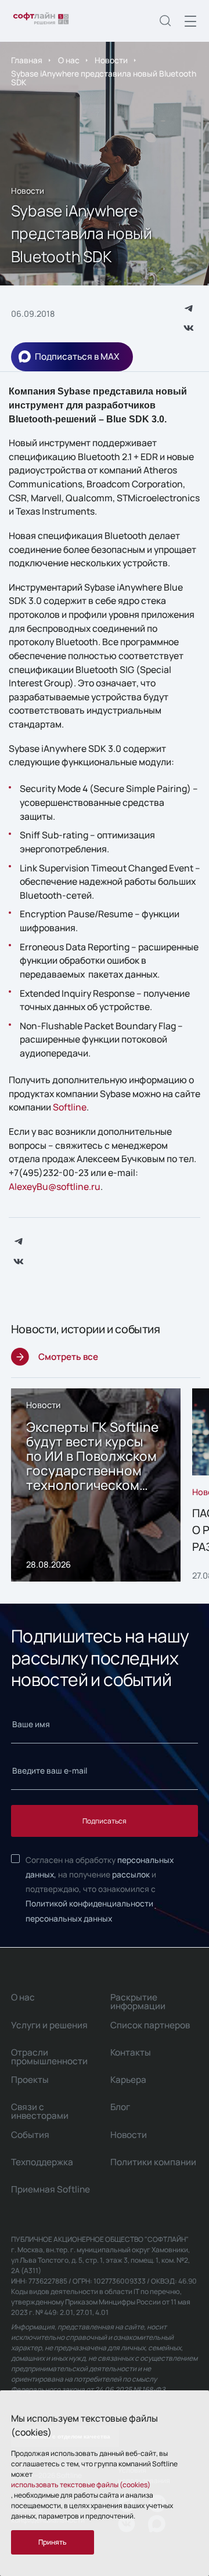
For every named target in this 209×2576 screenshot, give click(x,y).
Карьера (128, 2080)
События (30, 2135)
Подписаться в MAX (77, 357)
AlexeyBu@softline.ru (55, 1186)
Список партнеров (150, 2025)
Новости (111, 60)
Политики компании (153, 2162)
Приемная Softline (51, 2189)
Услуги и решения (49, 2025)
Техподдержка (42, 2162)
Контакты (131, 2052)
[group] (96, 1485)
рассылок (131, 1874)
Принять (53, 2542)
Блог (120, 2107)
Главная (27, 60)
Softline (70, 1107)
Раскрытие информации (138, 2002)
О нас (69, 60)
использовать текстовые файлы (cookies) (81, 2485)
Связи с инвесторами (40, 2111)
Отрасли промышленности (49, 2057)
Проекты (30, 2080)
